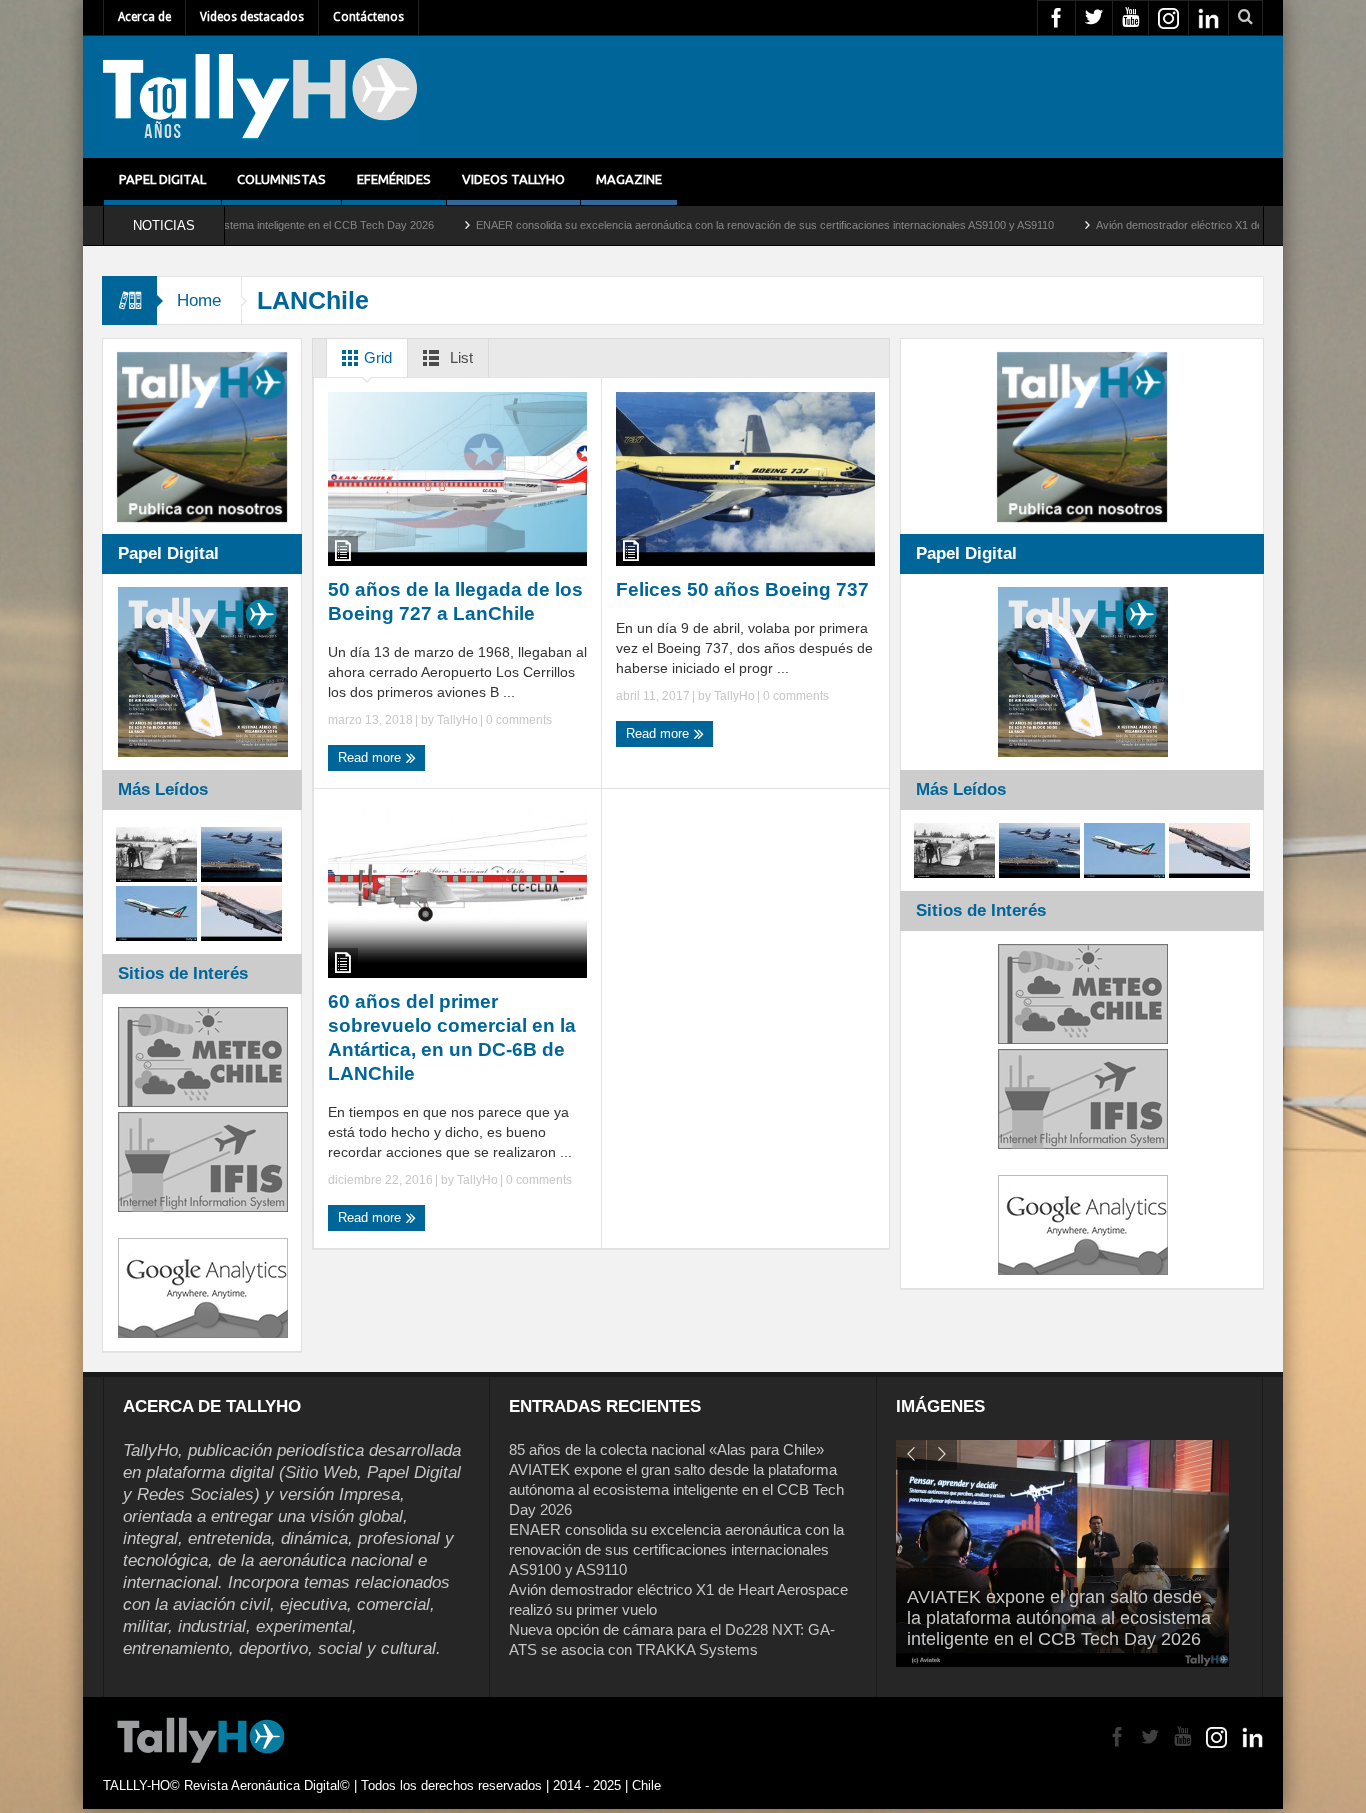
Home (199, 300)
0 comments (517, 720)
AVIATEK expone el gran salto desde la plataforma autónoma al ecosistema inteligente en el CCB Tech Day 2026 (676, 1489)
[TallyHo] (260, 97)
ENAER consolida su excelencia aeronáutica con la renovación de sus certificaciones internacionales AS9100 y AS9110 (681, 225)
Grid (376, 357)
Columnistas (281, 179)
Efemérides (394, 179)
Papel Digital (162, 179)
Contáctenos (368, 17)
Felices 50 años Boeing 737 (742, 589)
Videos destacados (252, 17)
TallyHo (457, 720)
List (459, 357)
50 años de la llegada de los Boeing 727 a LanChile (455, 601)
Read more (371, 757)
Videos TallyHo (513, 179)
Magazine (629, 179)
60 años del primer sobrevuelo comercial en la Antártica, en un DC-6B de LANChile (452, 1037)
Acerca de (144, 17)
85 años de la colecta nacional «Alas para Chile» (666, 1449)
